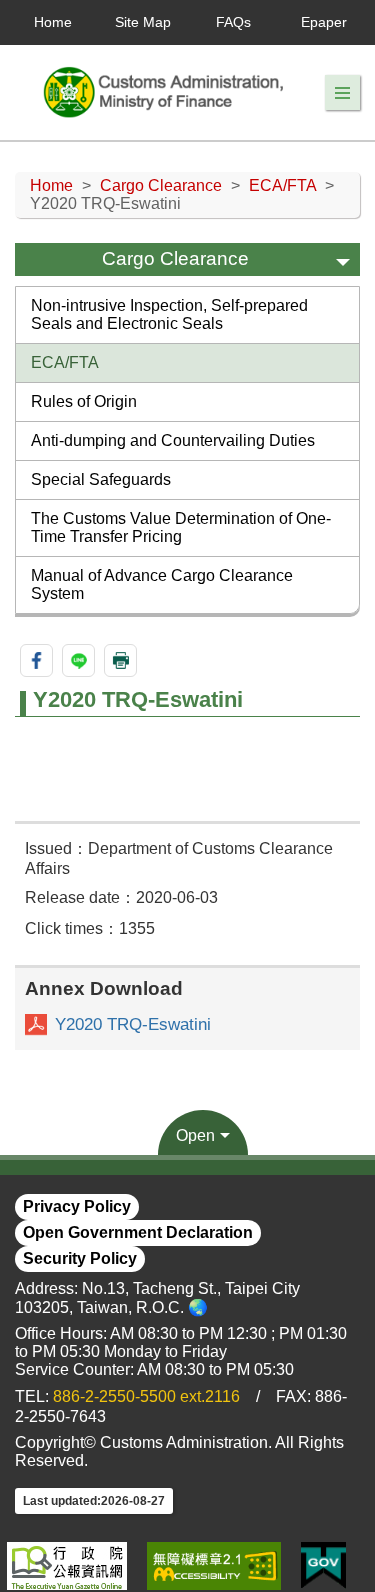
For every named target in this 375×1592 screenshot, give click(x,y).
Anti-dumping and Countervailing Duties (173, 440)
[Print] (120, 660)
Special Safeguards (101, 479)
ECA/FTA (282, 185)
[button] (342, 93)
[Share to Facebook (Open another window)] (36, 660)
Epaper (324, 22)
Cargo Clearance (161, 185)
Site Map (143, 22)
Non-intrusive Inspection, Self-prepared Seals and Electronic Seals (169, 314)
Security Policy (80, 1258)
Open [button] (195, 1135)
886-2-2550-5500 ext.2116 (146, 1396)
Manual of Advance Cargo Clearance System (162, 584)
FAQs (233, 22)
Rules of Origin (84, 401)
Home (53, 22)
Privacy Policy (77, 1206)
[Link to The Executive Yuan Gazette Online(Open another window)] (67, 1566)
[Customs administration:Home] (170, 92)
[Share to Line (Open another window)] (78, 660)
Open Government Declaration (138, 1232)
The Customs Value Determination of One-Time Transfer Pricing (181, 527)
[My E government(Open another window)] (323, 1566)
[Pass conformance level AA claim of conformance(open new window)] (214, 1566)
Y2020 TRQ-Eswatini (133, 1024)
